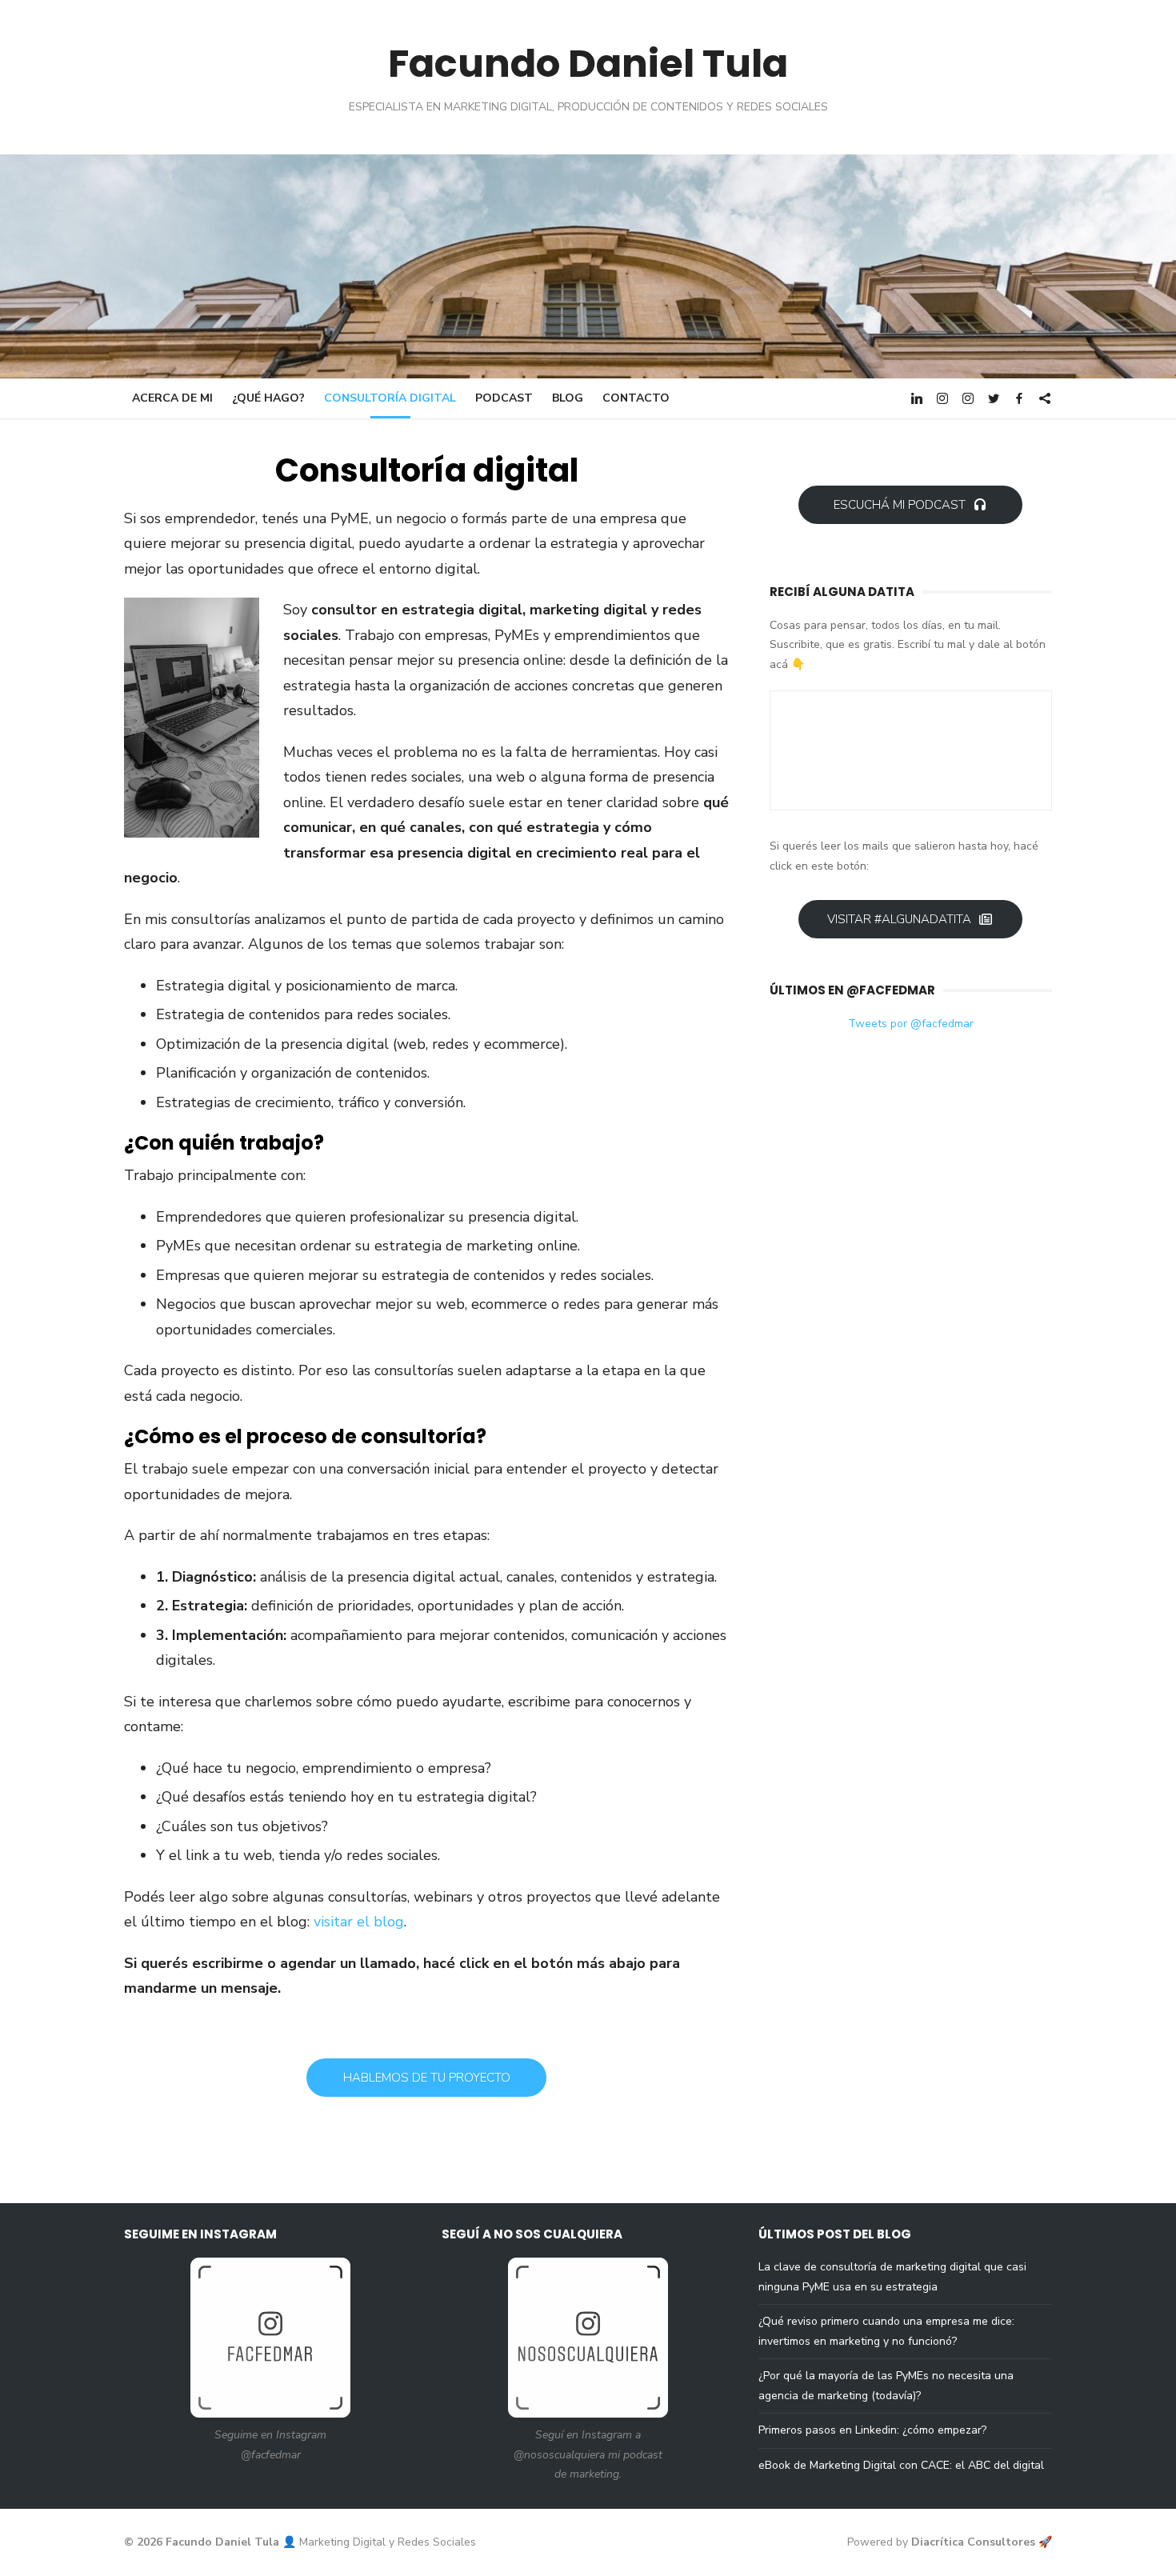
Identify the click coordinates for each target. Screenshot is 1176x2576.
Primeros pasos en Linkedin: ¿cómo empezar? (872, 2430)
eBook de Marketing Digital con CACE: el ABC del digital (901, 2465)
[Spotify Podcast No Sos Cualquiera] (1045, 398)
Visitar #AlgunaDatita (899, 919)
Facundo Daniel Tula (588, 64)
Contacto (636, 398)
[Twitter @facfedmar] (994, 398)
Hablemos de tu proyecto (427, 2078)
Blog (568, 398)
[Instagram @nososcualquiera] (968, 398)
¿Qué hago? (268, 398)
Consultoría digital (390, 398)
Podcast (504, 398)
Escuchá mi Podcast (900, 505)
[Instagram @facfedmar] (942, 398)
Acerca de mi (172, 398)
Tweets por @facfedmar (911, 1024)
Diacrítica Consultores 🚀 (982, 2542)
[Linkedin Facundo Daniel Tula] (917, 398)
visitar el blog (359, 1922)
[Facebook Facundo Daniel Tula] (1019, 398)
